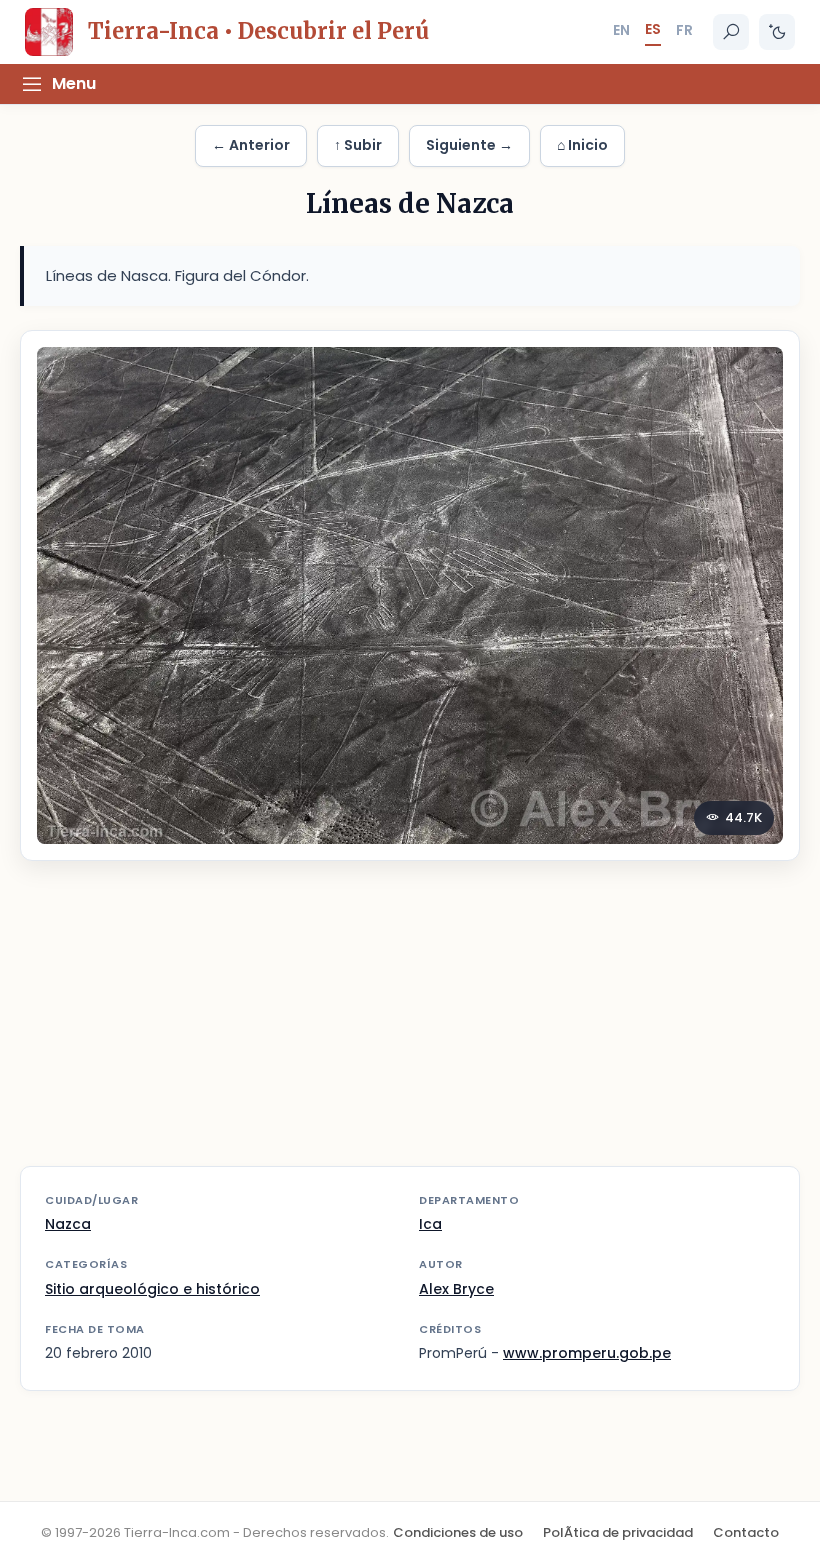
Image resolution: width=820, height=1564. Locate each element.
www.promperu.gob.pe (587, 1353)
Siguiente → (469, 145)
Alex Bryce (456, 1289)
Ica (430, 1224)
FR (684, 30)
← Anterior (251, 145)
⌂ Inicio (582, 145)
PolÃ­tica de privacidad (618, 1532)
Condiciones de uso (458, 1532)
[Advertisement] (410, 1026)
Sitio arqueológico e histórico (152, 1289)
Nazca (68, 1224)
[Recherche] (731, 32)
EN (621, 30)
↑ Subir (358, 145)
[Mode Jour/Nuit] (777, 32)
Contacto (746, 1532)
